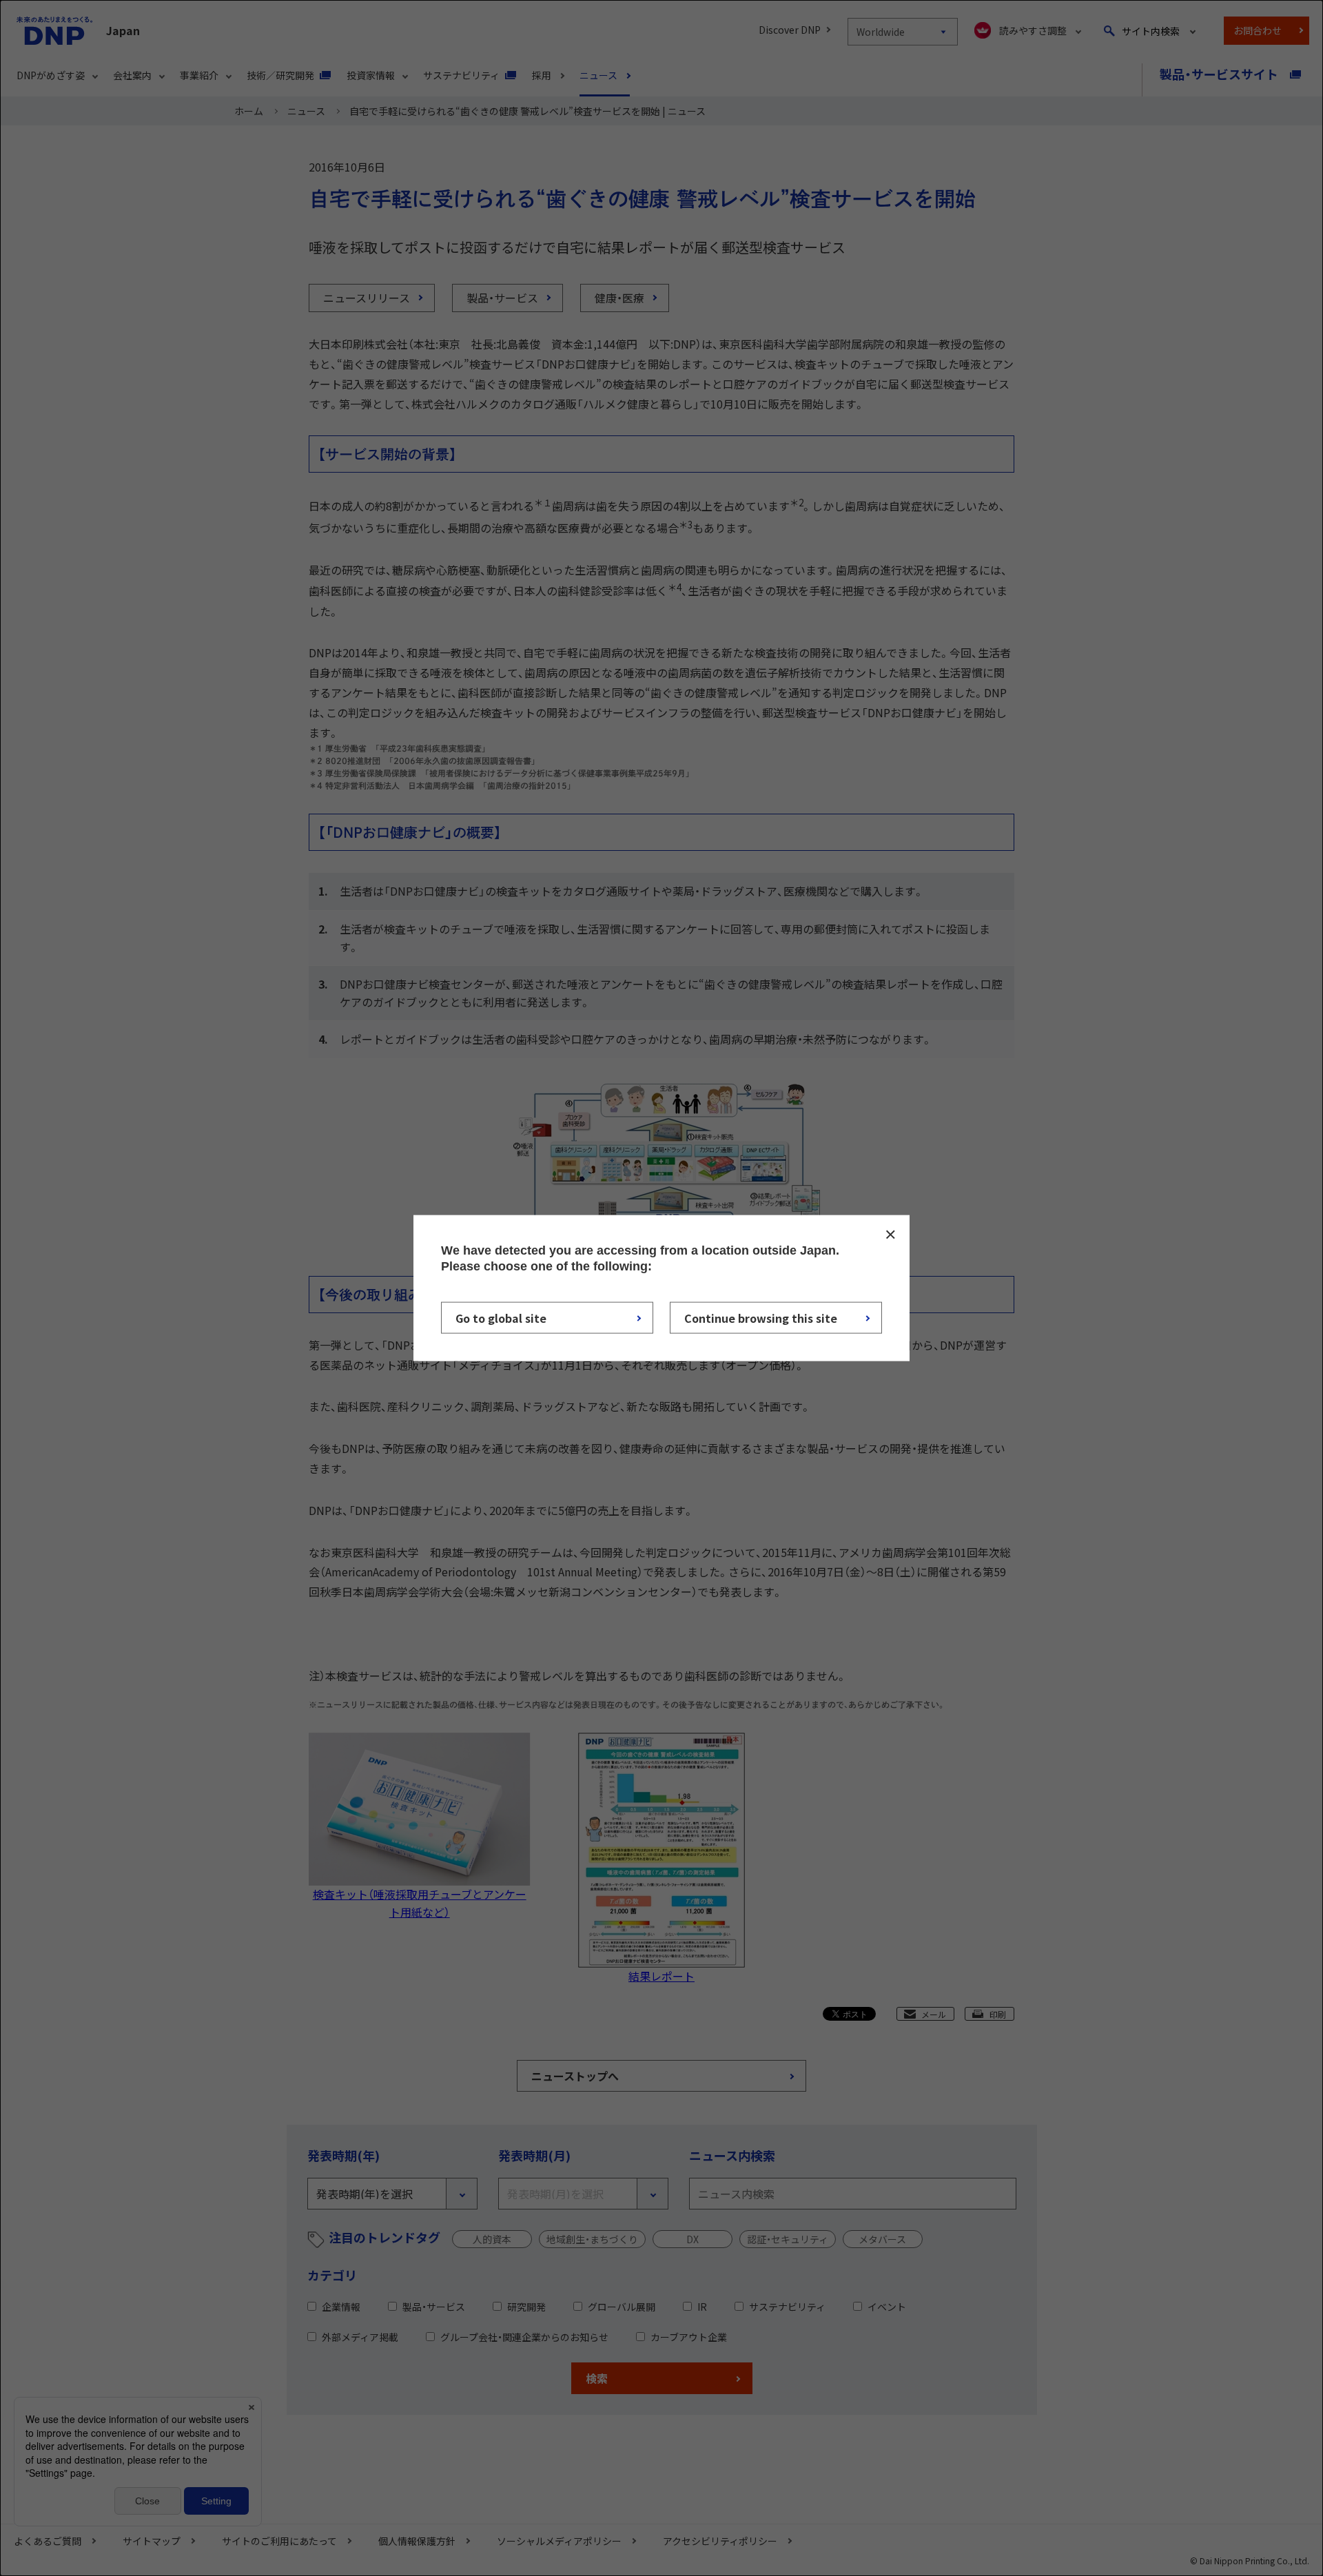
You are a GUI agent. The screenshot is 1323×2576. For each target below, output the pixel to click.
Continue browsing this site (761, 1318)
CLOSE (890, 1234)
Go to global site (501, 1318)
